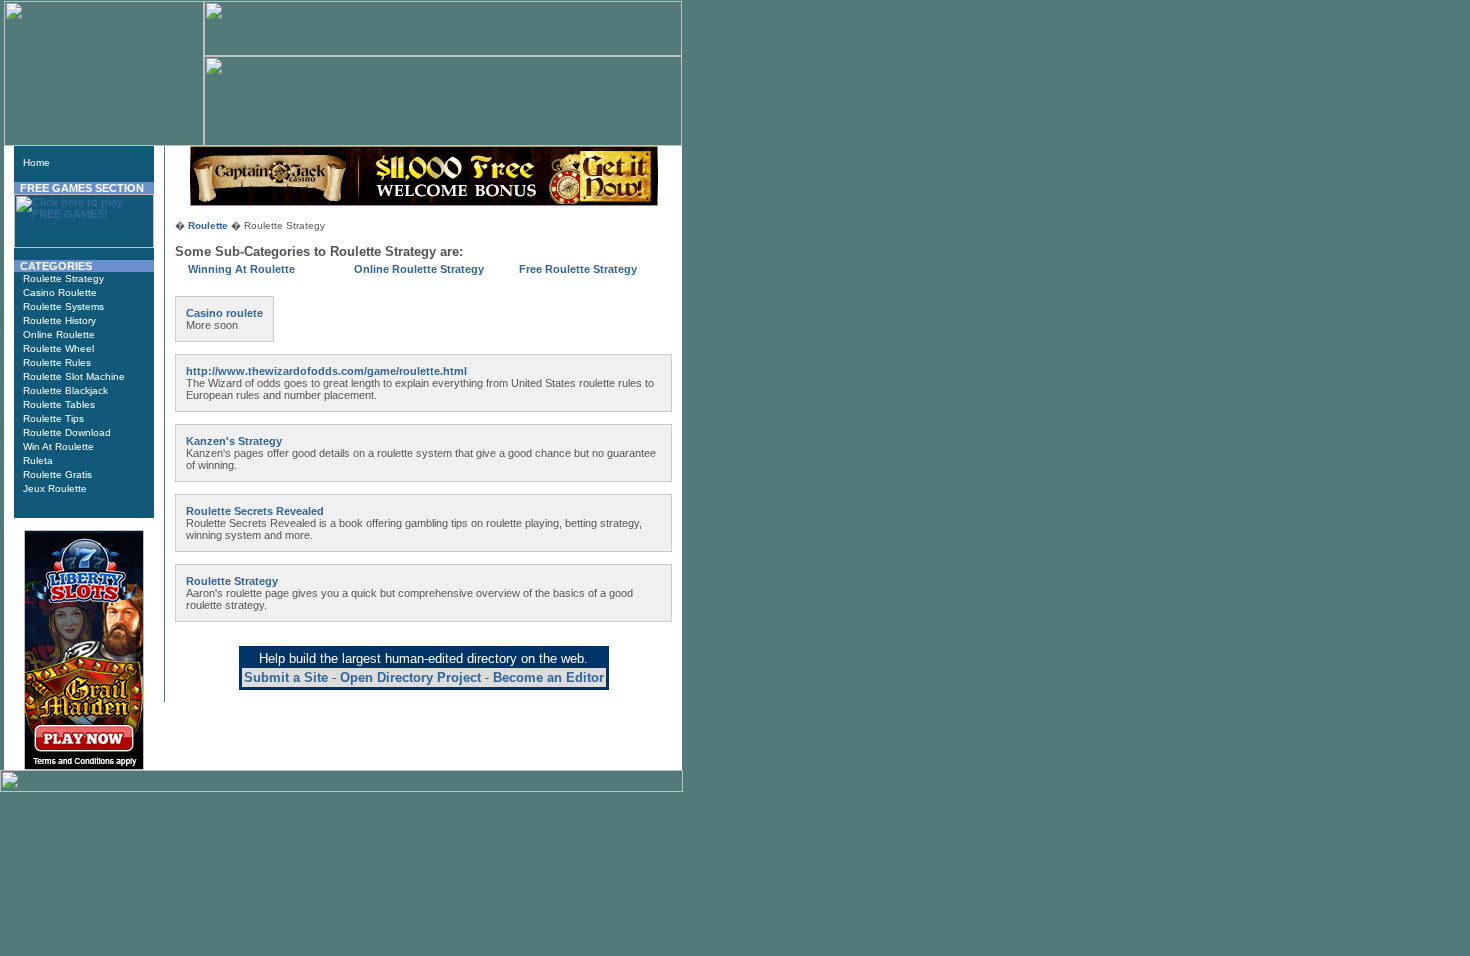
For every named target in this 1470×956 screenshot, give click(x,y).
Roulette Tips (53, 418)
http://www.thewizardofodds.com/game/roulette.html (326, 371)
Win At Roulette (58, 446)
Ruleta (38, 460)
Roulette (208, 225)
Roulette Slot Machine (74, 376)
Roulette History (59, 320)
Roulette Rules (57, 362)
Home (36, 162)
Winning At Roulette (241, 269)
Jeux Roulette (55, 488)
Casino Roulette (60, 292)
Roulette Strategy (63, 278)
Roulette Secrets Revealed (255, 511)
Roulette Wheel (58, 348)
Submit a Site (286, 677)
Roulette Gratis (57, 474)
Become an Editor (548, 677)
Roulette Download (67, 432)
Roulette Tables (59, 404)
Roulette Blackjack (65, 390)
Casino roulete (224, 313)
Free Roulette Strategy (578, 269)
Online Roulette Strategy (419, 269)
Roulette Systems (63, 306)
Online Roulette (59, 334)
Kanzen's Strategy (234, 441)
